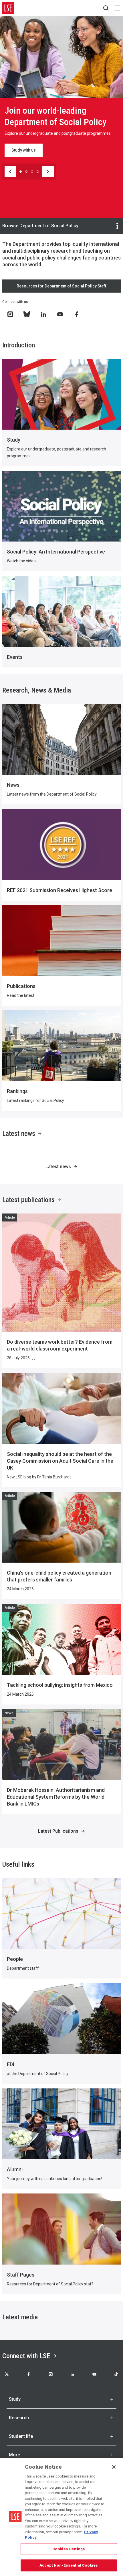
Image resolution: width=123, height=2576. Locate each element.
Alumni (15, 2169)
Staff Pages (21, 2275)
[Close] (114, 2467)
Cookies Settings (69, 2549)
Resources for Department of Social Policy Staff (61, 286)
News (13, 785)
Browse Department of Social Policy (40, 226)
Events (15, 657)
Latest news (19, 1134)
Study (14, 440)
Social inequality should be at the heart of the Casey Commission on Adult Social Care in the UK (60, 1461)
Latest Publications (58, 1831)
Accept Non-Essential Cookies (69, 2565)
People (15, 1959)
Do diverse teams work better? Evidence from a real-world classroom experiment (60, 1345)
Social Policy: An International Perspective (56, 552)
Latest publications (28, 1200)
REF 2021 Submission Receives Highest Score (59, 890)
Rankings (17, 1091)
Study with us (24, 150)
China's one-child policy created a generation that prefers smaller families (59, 1576)
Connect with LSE (26, 2356)
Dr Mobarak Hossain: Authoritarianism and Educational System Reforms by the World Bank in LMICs (56, 1797)
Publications (21, 986)
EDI (11, 2064)
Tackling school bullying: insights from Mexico (60, 1685)
